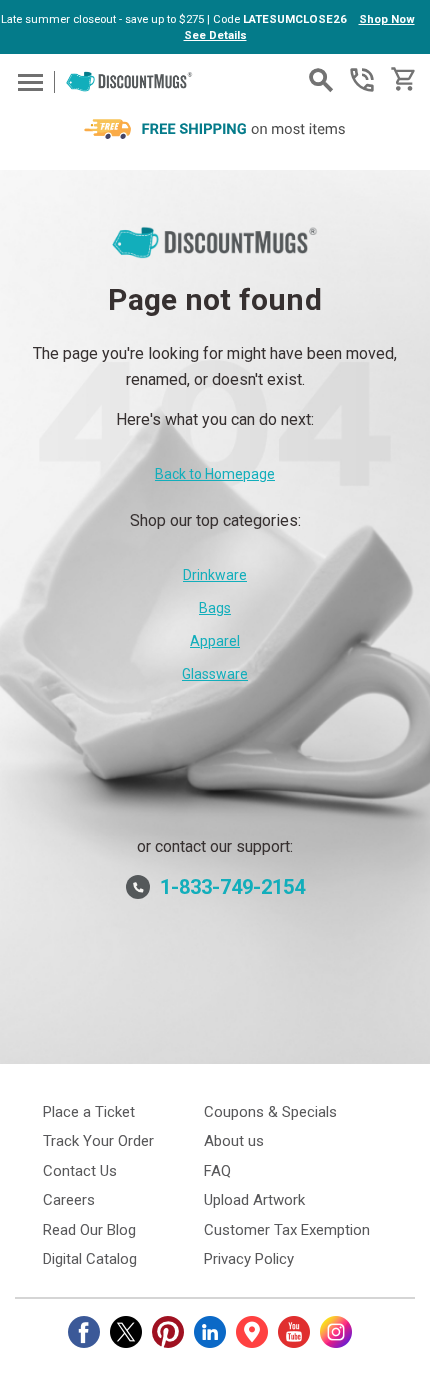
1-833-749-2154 (362, 80)
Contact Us (80, 1171)
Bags (215, 608)
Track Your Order (98, 1141)
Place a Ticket (89, 1112)
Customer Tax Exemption (287, 1230)
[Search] (321, 80)
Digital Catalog (90, 1259)
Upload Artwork (254, 1200)
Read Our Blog (89, 1230)
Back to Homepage (215, 474)
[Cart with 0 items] (401, 79)
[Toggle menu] (27, 81)
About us (234, 1141)
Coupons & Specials (270, 1112)
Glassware (215, 674)
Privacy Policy (249, 1259)
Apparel (215, 641)
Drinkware (215, 575)
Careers (69, 1200)
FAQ (217, 1171)
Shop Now (387, 19)
